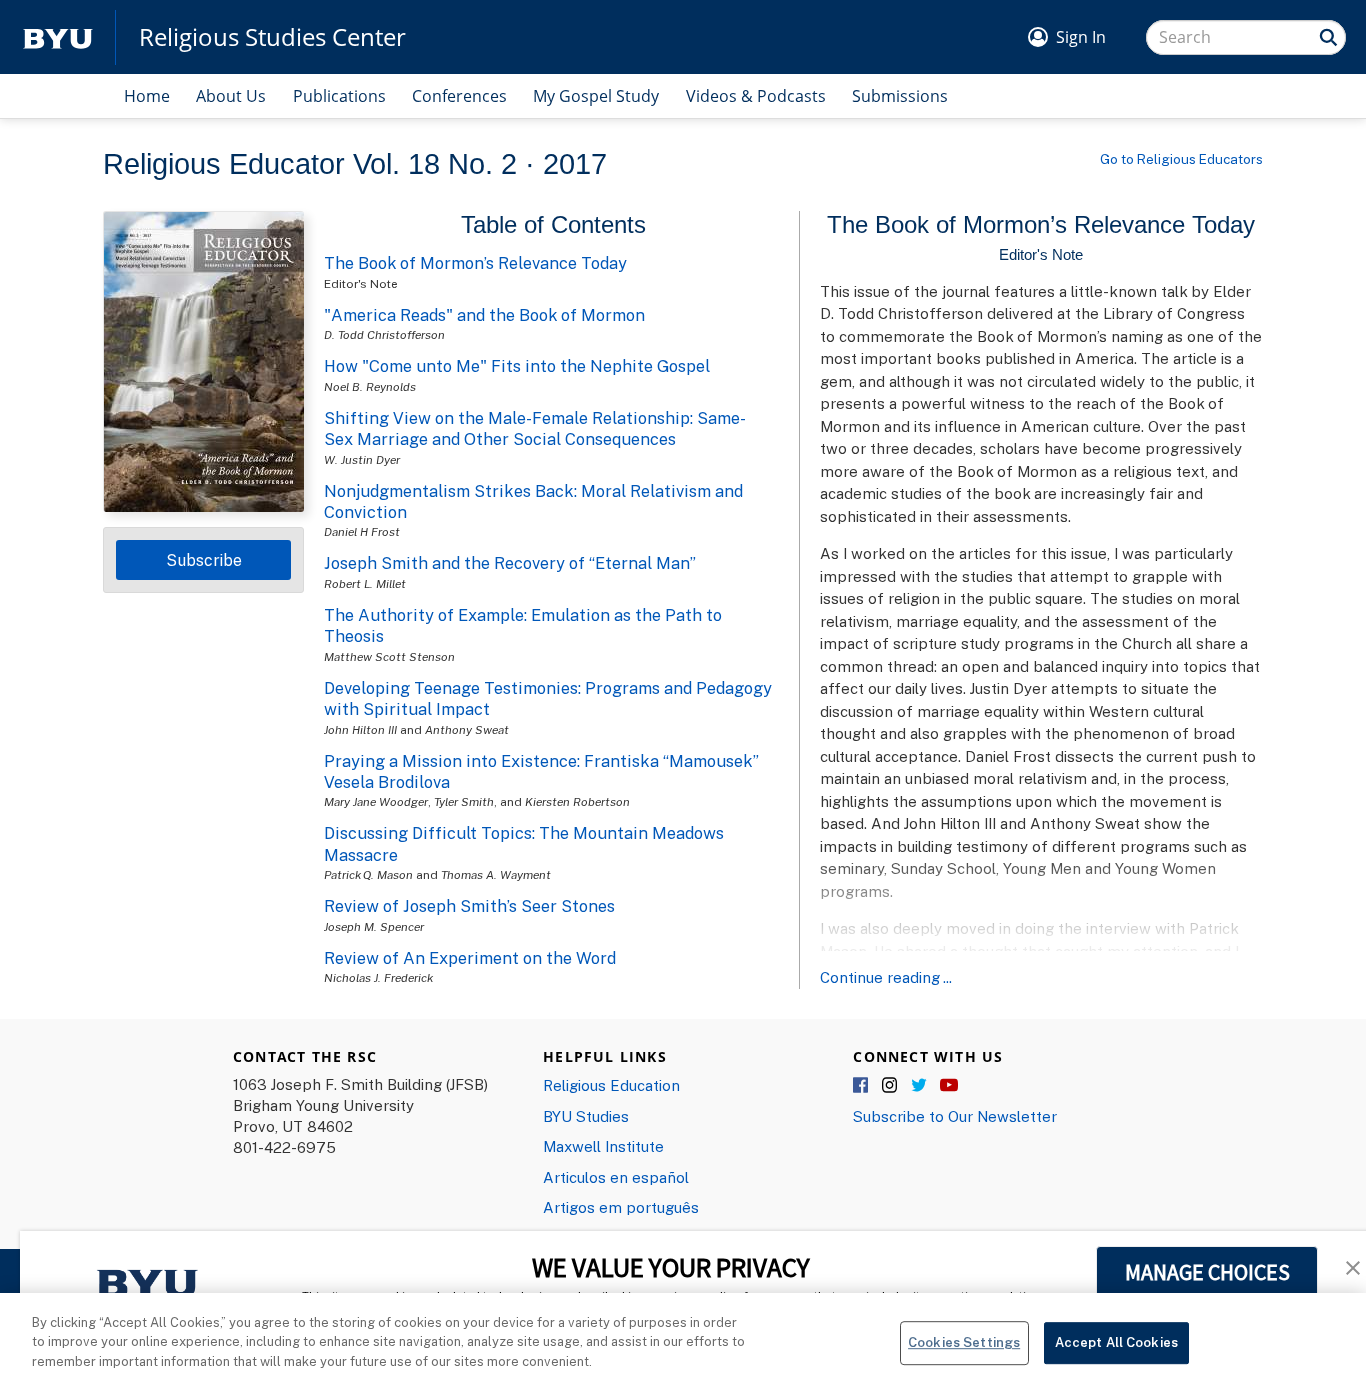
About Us (231, 96)
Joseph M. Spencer (374, 926)
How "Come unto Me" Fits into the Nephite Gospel (517, 366)
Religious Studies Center (272, 37)
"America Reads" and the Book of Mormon (484, 315)
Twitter (920, 1086)
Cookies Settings (964, 1342)
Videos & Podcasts (756, 96)
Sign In (1081, 37)
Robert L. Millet (365, 583)
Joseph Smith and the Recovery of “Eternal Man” (510, 563)
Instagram (891, 1086)
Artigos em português (621, 1207)
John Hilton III (360, 729)
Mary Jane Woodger (376, 801)
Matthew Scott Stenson (389, 656)
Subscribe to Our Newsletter (955, 1116)
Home (147, 96)
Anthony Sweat (467, 729)
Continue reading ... (886, 977)
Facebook (862, 1086)
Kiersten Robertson (577, 801)
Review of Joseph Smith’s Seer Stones (469, 906)
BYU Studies (586, 1116)
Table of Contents (553, 224)
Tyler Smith (464, 801)
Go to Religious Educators (1181, 159)
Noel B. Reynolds (370, 386)
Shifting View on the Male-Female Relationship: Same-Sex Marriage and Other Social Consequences (535, 428)
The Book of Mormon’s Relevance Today (475, 263)
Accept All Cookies (1116, 1342)
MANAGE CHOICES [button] (1207, 1272)
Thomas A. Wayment (496, 874)
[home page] (58, 37)
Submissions (900, 96)
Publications (339, 96)
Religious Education (611, 1085)
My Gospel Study (596, 96)
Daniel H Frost (362, 531)
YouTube (949, 1086)
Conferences (459, 96)
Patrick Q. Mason (368, 874)
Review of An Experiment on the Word (470, 958)
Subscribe (204, 560)
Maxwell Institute (603, 1146)
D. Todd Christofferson (384, 334)
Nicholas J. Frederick (378, 977)
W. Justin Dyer (362, 459)
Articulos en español (616, 1177)
